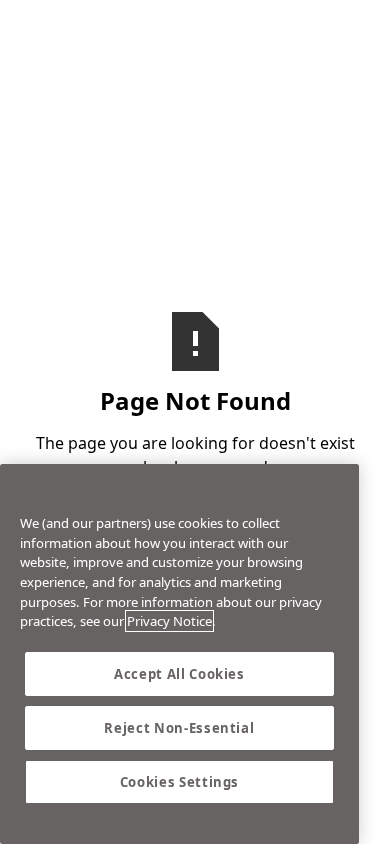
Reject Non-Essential (179, 728)
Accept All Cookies (179, 674)
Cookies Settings (180, 782)
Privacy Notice (169, 621)
